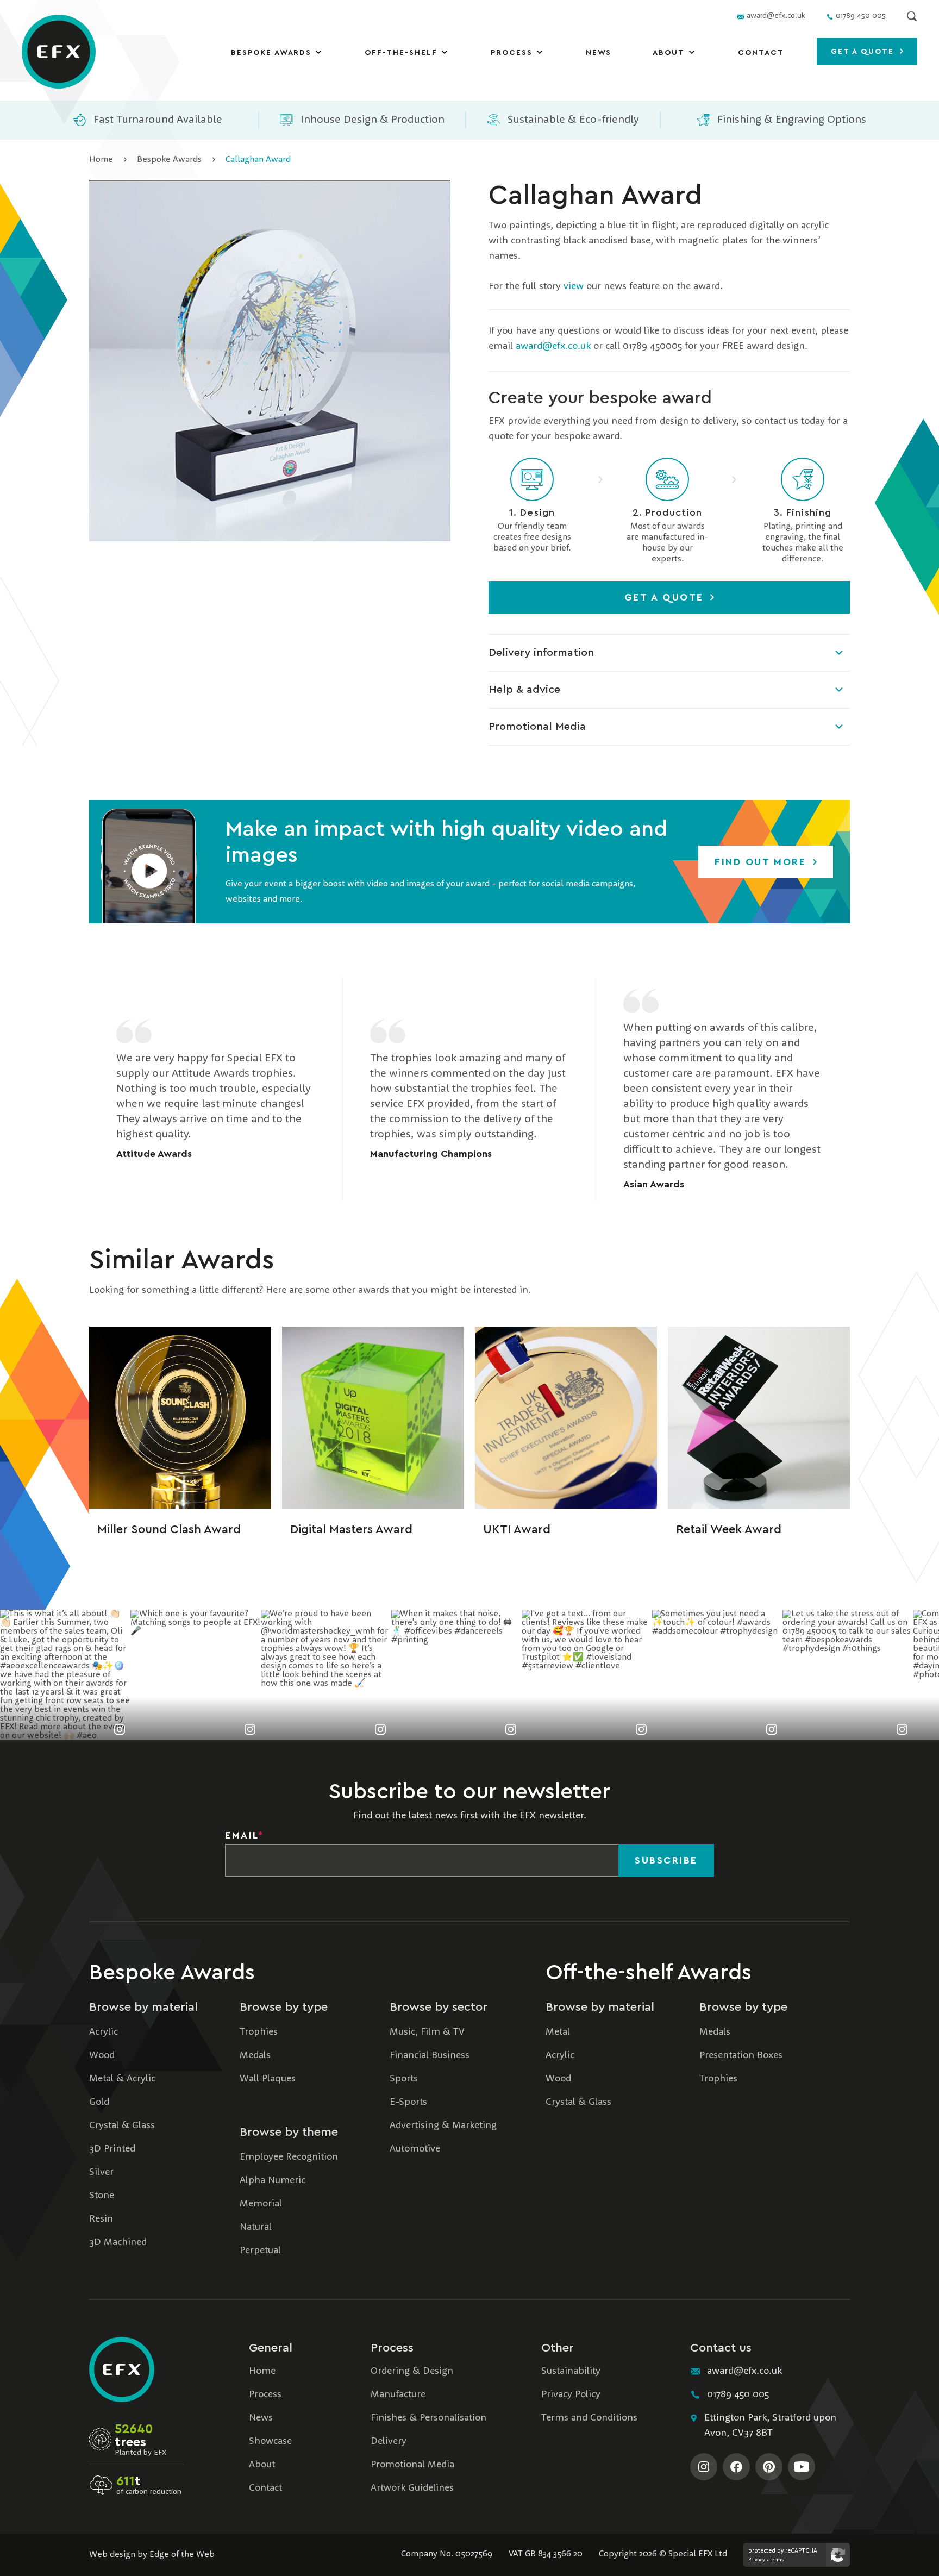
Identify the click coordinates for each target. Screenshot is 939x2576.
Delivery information (541, 653)
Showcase (270, 2441)
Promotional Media (537, 727)
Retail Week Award (729, 1529)
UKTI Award (517, 1529)
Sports (404, 2079)
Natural (256, 2227)
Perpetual (260, 2250)
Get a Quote (666, 597)
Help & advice (524, 690)
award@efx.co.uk (553, 346)
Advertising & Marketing (443, 2125)
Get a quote (864, 52)
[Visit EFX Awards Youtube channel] (802, 2467)
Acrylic (104, 2032)
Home (101, 160)
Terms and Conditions (589, 2418)
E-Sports (408, 2102)
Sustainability (571, 2371)
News (599, 53)
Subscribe (666, 1860)
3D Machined (118, 2242)
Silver (101, 2172)
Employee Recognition (289, 2157)
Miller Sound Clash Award (169, 1529)
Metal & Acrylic (122, 2079)
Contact (761, 53)
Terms (777, 2560)
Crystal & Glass (122, 2125)
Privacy (757, 2560)
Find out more (762, 862)
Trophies (259, 2032)
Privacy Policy (571, 2394)
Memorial (261, 2204)
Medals (255, 2055)
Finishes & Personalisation (428, 2418)
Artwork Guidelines (412, 2488)
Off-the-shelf (401, 53)
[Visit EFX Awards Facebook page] (736, 2467)
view (574, 286)
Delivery (389, 2441)
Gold (99, 2102)
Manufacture (398, 2394)
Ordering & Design (412, 2371)
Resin (101, 2219)
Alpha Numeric (273, 2180)
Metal (558, 2032)
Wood (102, 2055)
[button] (149, 862)
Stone (102, 2196)
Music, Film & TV (427, 2032)
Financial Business (430, 2055)
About (669, 53)
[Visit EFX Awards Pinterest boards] (769, 2467)
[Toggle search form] (912, 16)
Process (512, 53)
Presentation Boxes (741, 2055)
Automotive (415, 2149)
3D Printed (112, 2149)
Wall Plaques (268, 2079)
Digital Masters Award (351, 1529)
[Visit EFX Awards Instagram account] (704, 2467)
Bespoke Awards (271, 53)
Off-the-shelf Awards (649, 1973)
